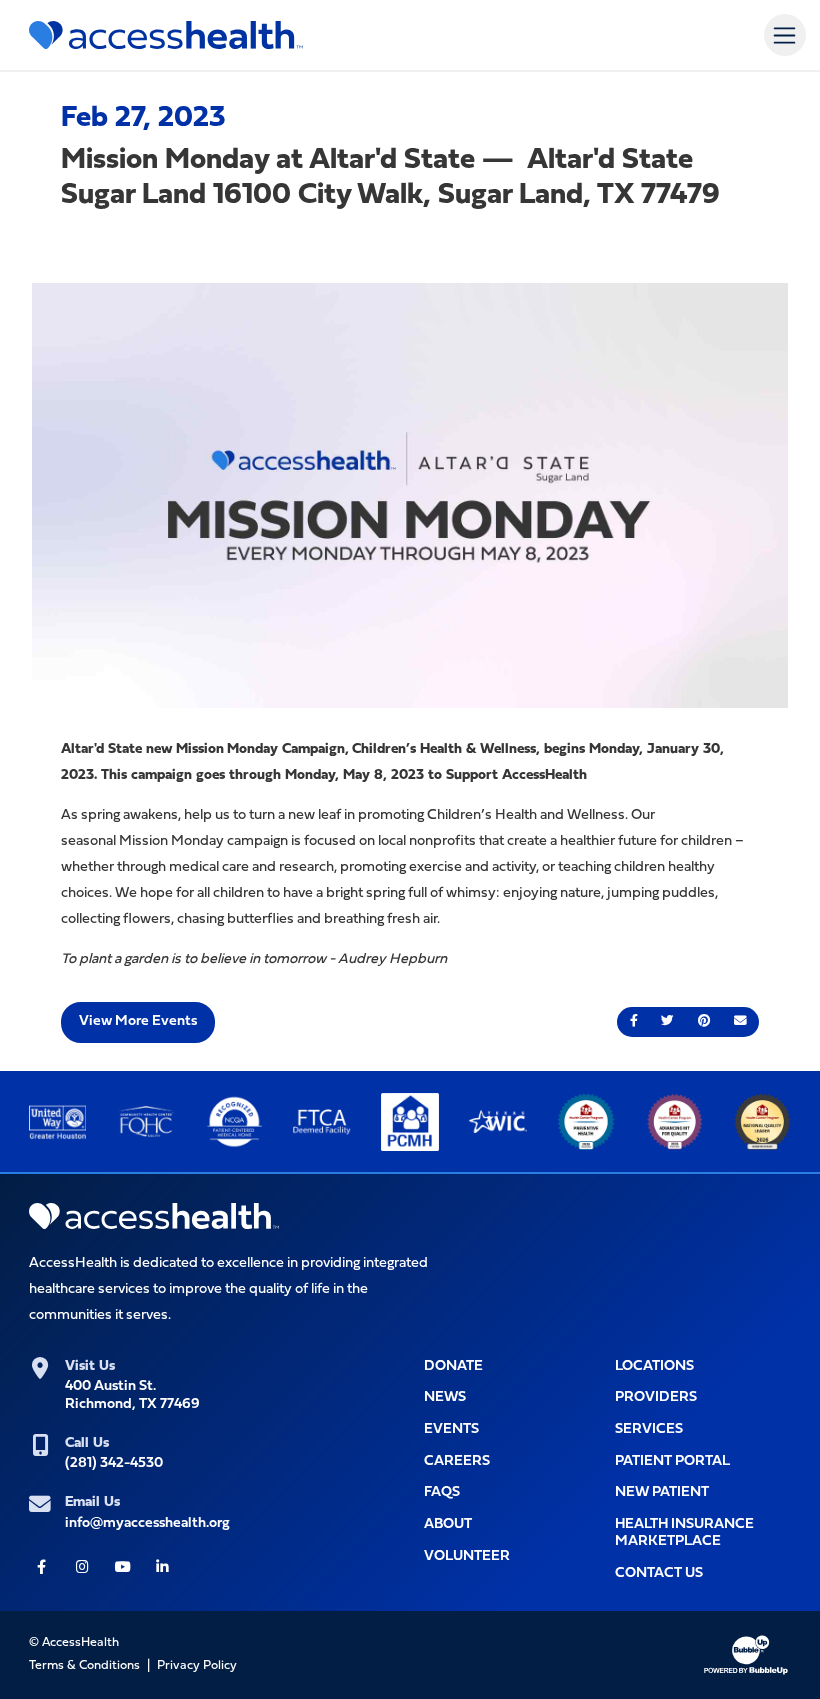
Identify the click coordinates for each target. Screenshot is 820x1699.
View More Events (138, 1021)
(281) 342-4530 (114, 1463)
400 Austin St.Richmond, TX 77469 (132, 1395)
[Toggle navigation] (784, 34)
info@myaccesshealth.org (147, 1523)
